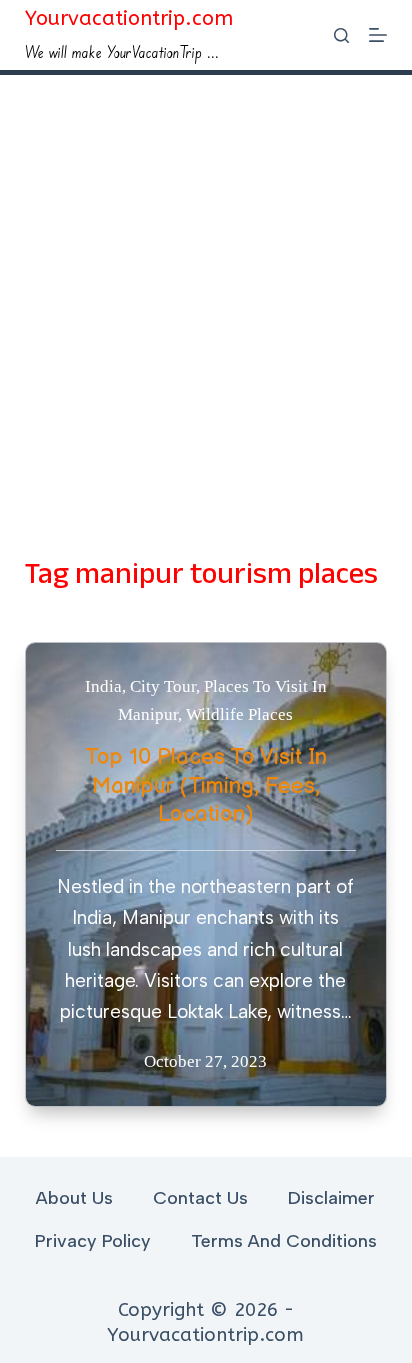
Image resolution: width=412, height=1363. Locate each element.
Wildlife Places (239, 714)
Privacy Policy (93, 1241)
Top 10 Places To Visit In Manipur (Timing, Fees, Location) (206, 786)
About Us (74, 1198)
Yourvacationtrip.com (129, 18)
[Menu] (378, 35)
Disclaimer (331, 1198)
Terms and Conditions (284, 1241)
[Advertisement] (206, 291)
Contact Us (200, 1198)
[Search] (341, 35)
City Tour (163, 686)
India (103, 686)
